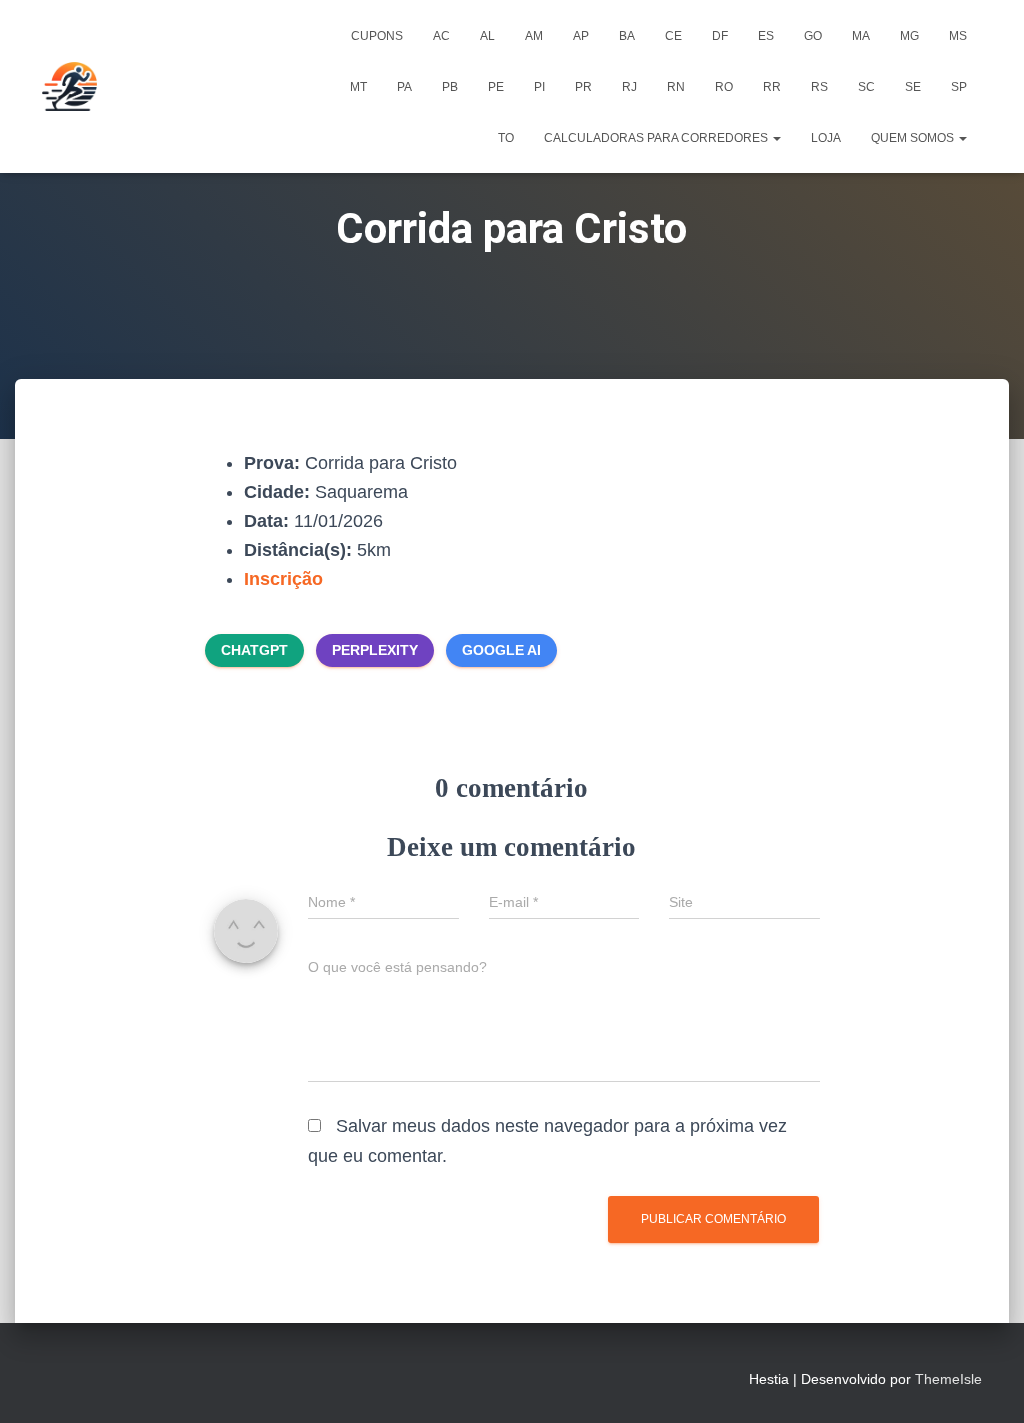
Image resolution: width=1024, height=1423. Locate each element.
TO (506, 138)
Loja (826, 138)
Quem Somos (914, 138)
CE (673, 36)
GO (813, 36)
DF (720, 36)
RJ (629, 87)
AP (581, 36)
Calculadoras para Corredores (657, 138)
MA (861, 36)
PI (539, 87)
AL (487, 36)
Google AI (501, 650)
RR (772, 87)
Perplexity (375, 650)
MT (358, 87)
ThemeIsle (948, 1379)
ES (766, 36)
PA (404, 87)
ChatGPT (254, 650)
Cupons (377, 36)
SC (866, 87)
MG (909, 36)
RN (676, 87)
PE (496, 87)
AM (534, 36)
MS (958, 36)
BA (627, 36)
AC (441, 36)
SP (959, 87)
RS (819, 87)
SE (913, 87)
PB (450, 87)
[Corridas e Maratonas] (69, 87)
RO (724, 87)
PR (583, 87)
